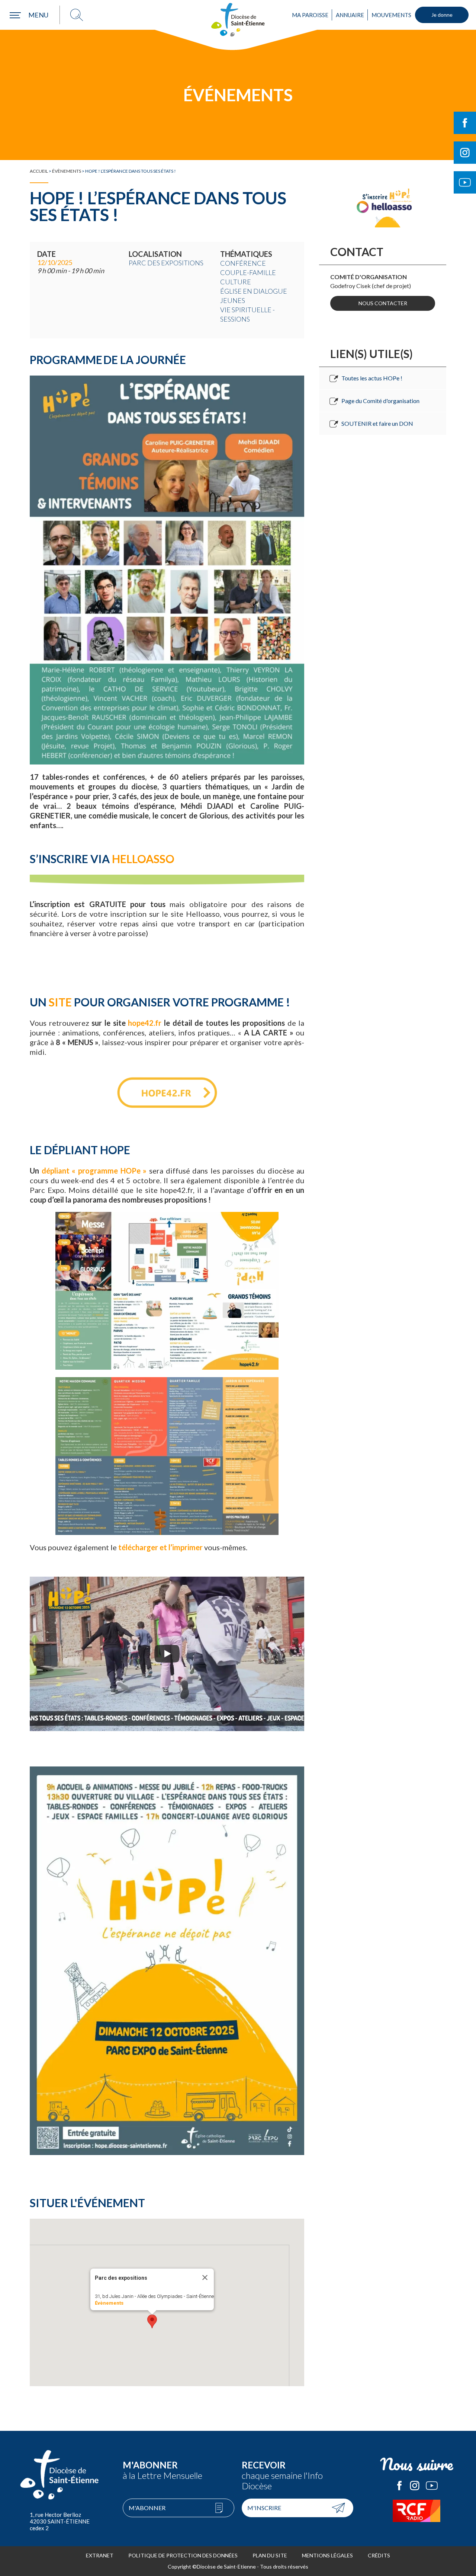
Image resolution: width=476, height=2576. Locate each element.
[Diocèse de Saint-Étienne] (238, 20)
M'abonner (147, 2508)
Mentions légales (327, 2555)
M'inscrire (264, 2508)
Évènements (67, 171)
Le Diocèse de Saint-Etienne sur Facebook (399, 2486)
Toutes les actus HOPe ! (372, 378)
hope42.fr (145, 1023)
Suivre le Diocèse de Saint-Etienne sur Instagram (465, 153)
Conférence (243, 263)
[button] (152, 2321)
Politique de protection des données (183, 2555)
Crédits (379, 2555)
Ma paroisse (310, 15)
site (60, 1002)
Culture (236, 282)
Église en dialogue (254, 291)
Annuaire (350, 15)
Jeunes (233, 300)
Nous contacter (383, 303)
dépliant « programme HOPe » (94, 1171)
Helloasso (143, 859)
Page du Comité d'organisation (380, 401)
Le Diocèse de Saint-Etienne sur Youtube (432, 2486)
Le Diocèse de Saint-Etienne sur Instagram (415, 2486)
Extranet (100, 2555)
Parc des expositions (166, 263)
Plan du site (270, 2555)
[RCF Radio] (416, 2511)
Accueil (39, 171)
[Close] (205, 2277)
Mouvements (391, 15)
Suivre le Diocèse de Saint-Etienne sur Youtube (465, 182)
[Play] (167, 1654)
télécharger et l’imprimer (160, 1547)
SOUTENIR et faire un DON (377, 423)
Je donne (442, 15)
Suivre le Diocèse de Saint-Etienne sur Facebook (465, 123)
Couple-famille (248, 272)
